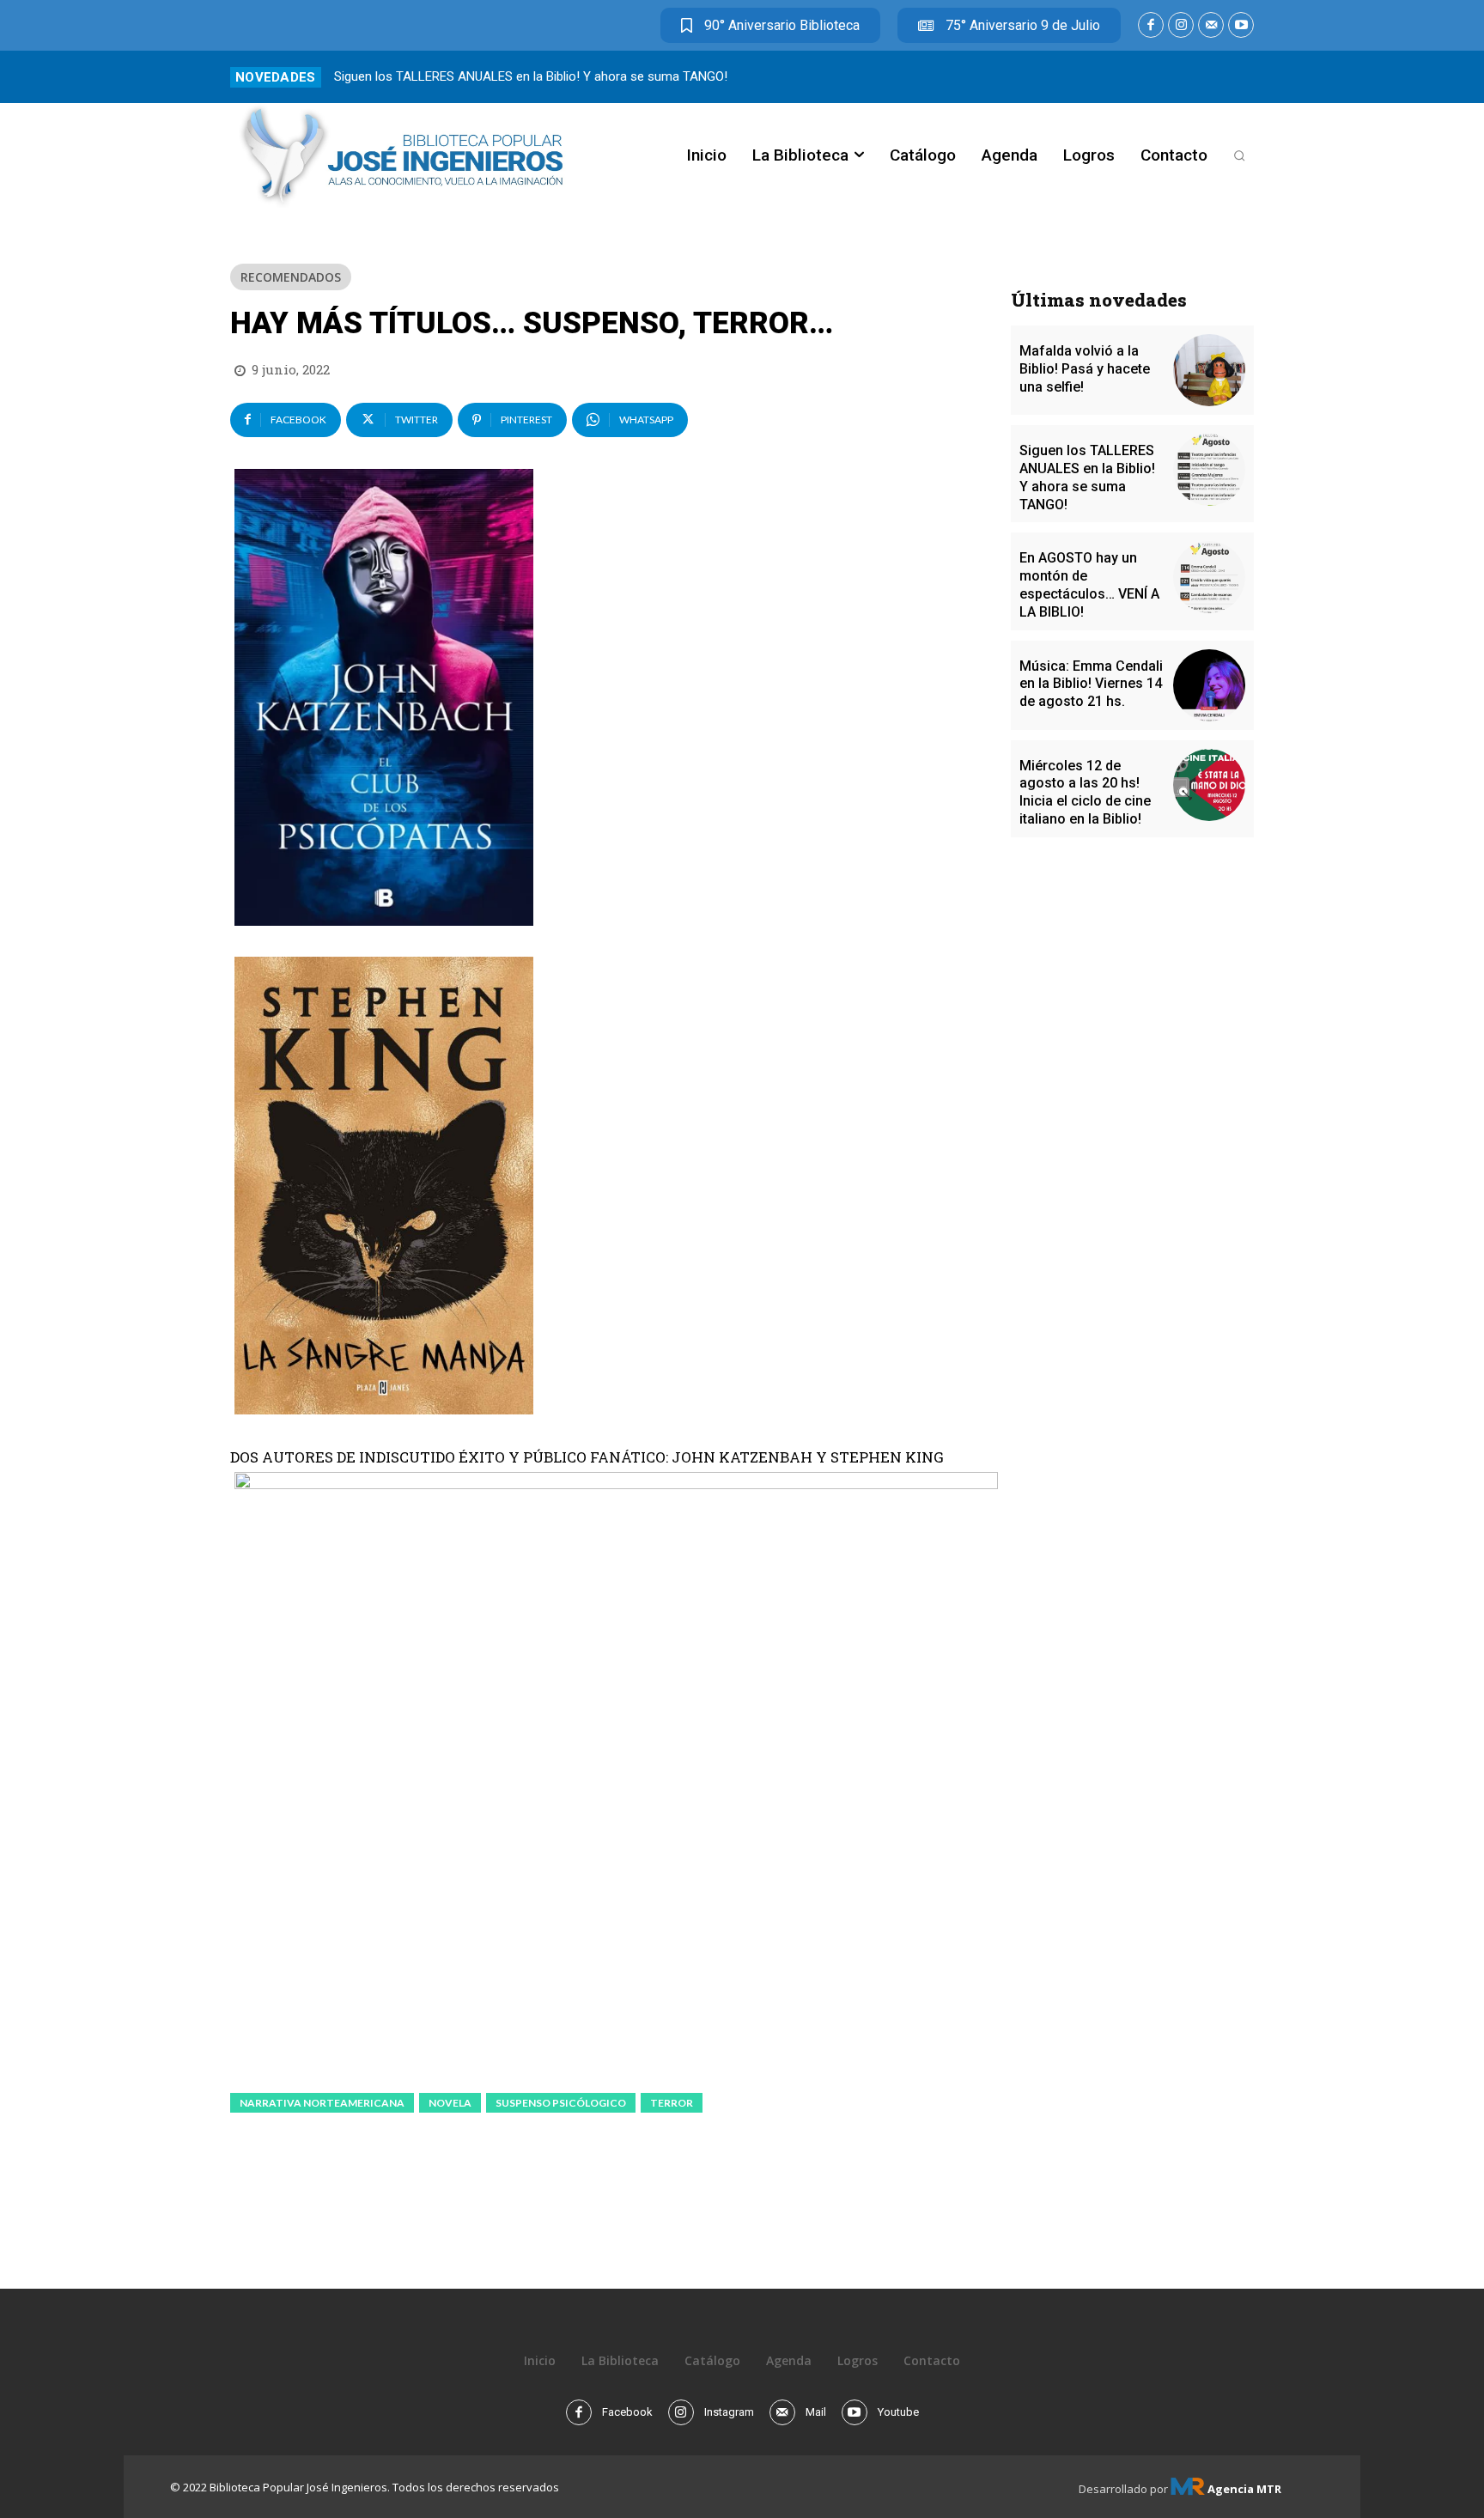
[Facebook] (1151, 25)
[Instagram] (1181, 25)
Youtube (898, 2412)
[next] (1243, 77)
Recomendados (291, 277)
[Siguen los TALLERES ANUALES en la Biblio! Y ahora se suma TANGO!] (1209, 470)
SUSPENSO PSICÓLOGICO (561, 2103)
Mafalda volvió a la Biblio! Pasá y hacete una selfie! (1085, 369)
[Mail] (1211, 25)
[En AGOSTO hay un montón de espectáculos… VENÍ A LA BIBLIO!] (1209, 577)
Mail (816, 2412)
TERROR (672, 2103)
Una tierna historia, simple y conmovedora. (454, 76)
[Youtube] (1241, 25)
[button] (1239, 155)
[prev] (1216, 77)
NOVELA (450, 2103)
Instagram (729, 2412)
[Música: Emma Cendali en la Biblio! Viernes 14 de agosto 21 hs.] (1209, 685)
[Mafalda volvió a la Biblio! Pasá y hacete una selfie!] (1209, 370)
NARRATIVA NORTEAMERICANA (322, 2103)
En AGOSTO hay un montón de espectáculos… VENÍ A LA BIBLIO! (1089, 584)
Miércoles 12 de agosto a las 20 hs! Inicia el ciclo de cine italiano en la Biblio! (1085, 792)
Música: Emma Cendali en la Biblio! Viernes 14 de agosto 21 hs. (1091, 684)
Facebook (627, 2412)
